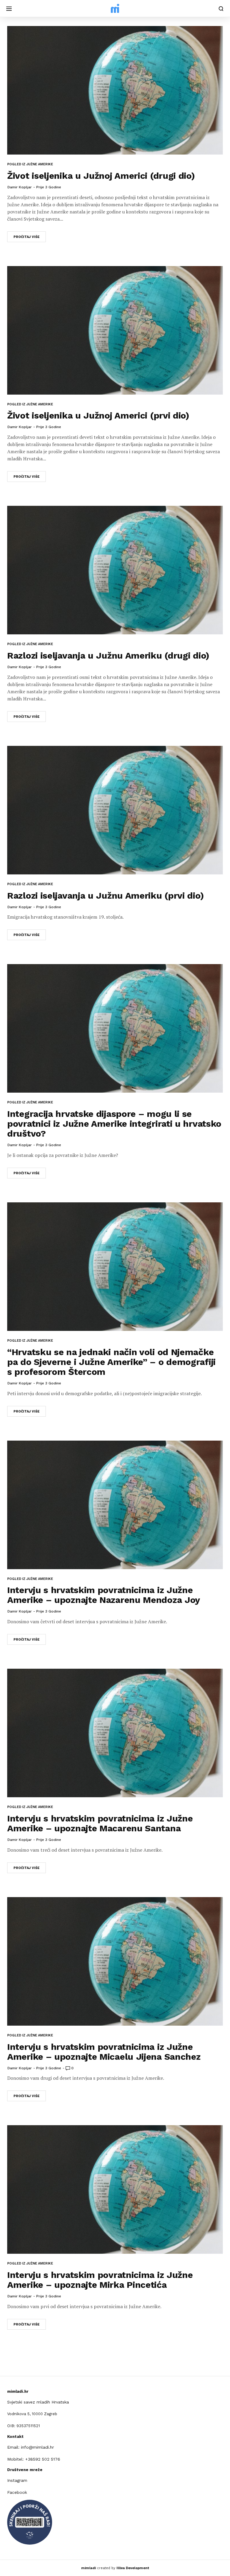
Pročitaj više (27, 237)
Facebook (17, 2492)
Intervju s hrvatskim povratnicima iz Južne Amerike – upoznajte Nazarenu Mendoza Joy (104, 1595)
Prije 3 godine (49, 187)
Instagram (17, 2480)
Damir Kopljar (20, 187)
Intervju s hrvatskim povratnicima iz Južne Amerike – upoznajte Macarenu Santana (100, 1823)
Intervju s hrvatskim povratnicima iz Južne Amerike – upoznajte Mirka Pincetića (100, 2280)
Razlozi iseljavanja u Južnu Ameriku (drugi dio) (108, 655)
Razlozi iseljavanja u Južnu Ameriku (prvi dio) (105, 895)
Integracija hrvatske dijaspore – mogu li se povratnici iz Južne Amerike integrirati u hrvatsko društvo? (114, 1124)
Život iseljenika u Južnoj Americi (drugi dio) (101, 176)
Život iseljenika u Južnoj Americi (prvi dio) (98, 415)
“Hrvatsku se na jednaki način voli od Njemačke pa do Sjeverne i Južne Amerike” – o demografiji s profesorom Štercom (111, 1362)
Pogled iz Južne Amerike (30, 164)
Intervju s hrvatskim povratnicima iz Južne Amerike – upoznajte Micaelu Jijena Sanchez (104, 2052)
